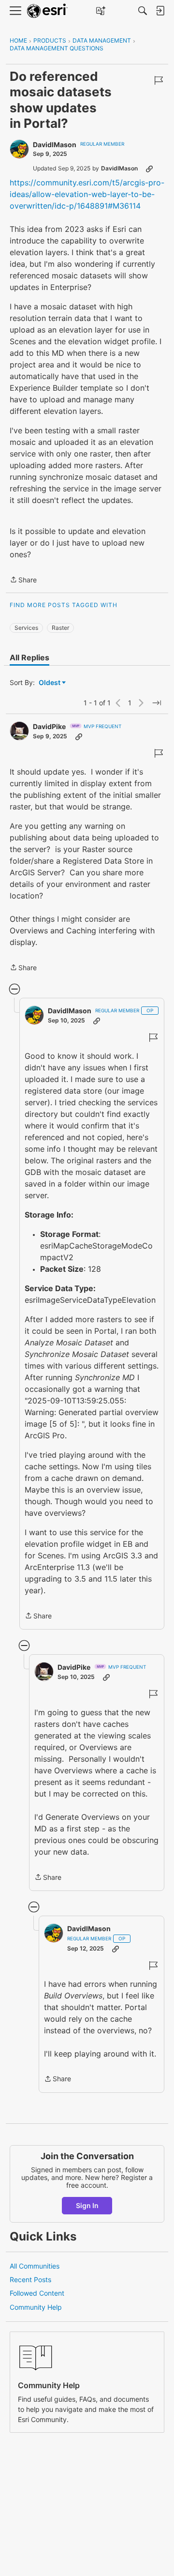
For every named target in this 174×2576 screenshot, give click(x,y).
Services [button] (26, 628)
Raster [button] (60, 628)
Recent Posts (30, 2279)
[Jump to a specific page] (157, 703)
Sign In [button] (87, 2205)
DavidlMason (55, 145)
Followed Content (37, 2293)
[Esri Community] (47, 11)
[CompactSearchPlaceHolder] (143, 11)
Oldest (50, 683)
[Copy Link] (149, 168)
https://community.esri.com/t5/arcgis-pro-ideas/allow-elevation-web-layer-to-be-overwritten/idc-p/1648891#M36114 (87, 194)
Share (23, 580)
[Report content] (159, 80)
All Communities (35, 2266)
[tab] (29, 657)
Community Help (36, 2307)
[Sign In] (160, 11)
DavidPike (49, 726)
